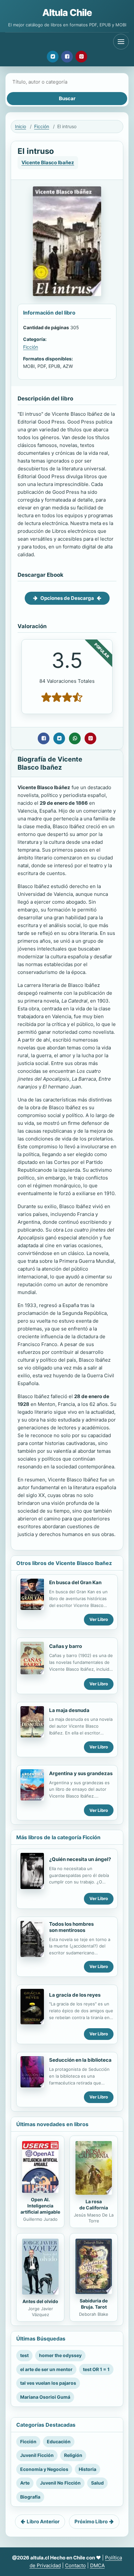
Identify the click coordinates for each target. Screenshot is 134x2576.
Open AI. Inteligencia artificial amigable (40, 2206)
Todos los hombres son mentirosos (71, 1927)
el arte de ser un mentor (46, 2369)
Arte (25, 2483)
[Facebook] (67, 57)
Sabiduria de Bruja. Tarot (94, 2304)
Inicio (20, 126)
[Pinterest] (81, 57)
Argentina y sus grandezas (81, 1773)
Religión (73, 2455)
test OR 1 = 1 (96, 2369)
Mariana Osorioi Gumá (45, 2397)
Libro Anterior (43, 2522)
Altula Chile (67, 13)
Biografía (30, 2497)
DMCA (97, 2565)
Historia (87, 2469)
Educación (59, 2441)
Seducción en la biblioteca (80, 2060)
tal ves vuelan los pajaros (48, 2383)
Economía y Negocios (44, 2469)
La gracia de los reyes (75, 1995)
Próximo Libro (91, 2522)
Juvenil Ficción (37, 2455)
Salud (97, 2483)
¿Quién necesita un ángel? (80, 1859)
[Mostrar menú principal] (121, 42)
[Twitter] (53, 57)
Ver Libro (99, 1619)
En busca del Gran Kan (75, 1582)
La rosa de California (94, 2205)
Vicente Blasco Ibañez (48, 162)
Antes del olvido (40, 2301)
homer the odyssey (60, 2355)
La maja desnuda (69, 1710)
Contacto (75, 2565)
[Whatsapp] (75, 738)
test (24, 2355)
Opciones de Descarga (67, 598)
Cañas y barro (66, 1646)
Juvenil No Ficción (60, 2483)
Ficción (42, 126)
